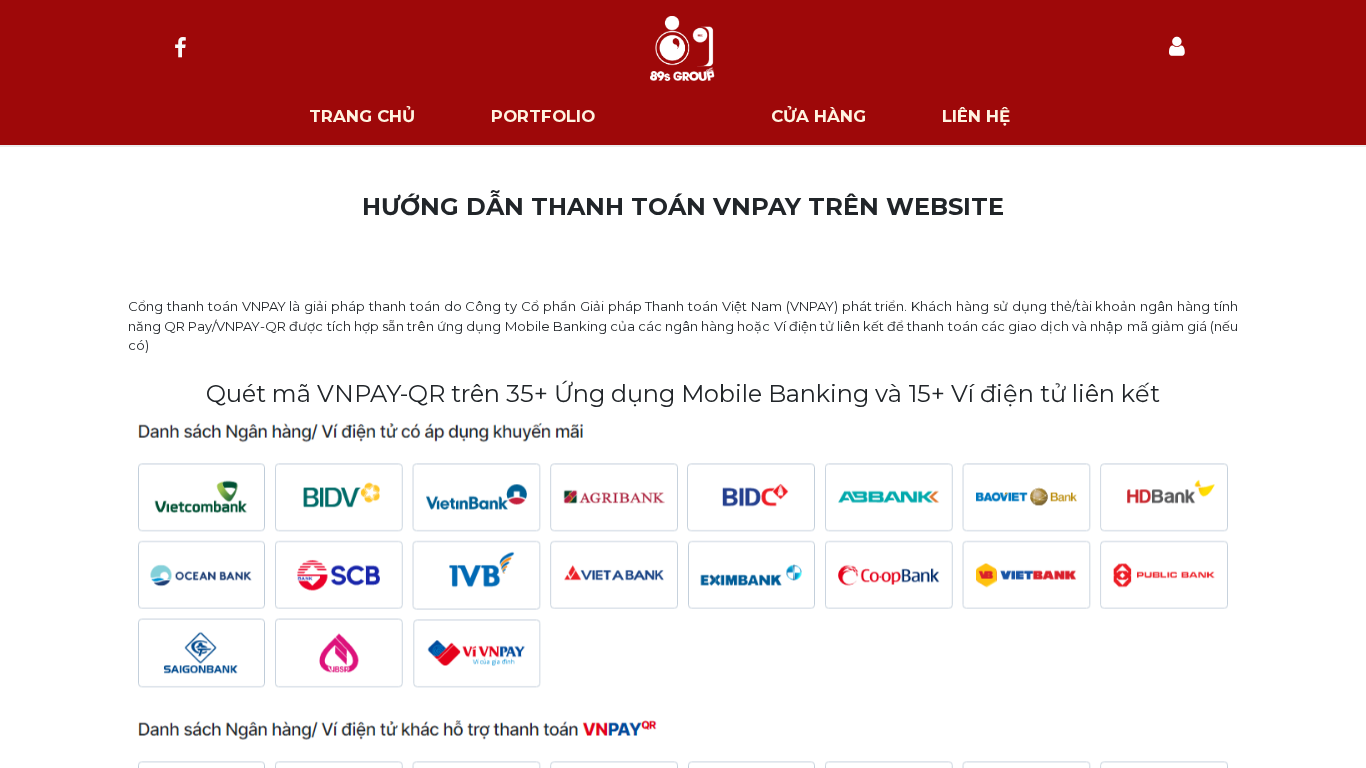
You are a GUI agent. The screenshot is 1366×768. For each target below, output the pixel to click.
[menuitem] (362, 116)
